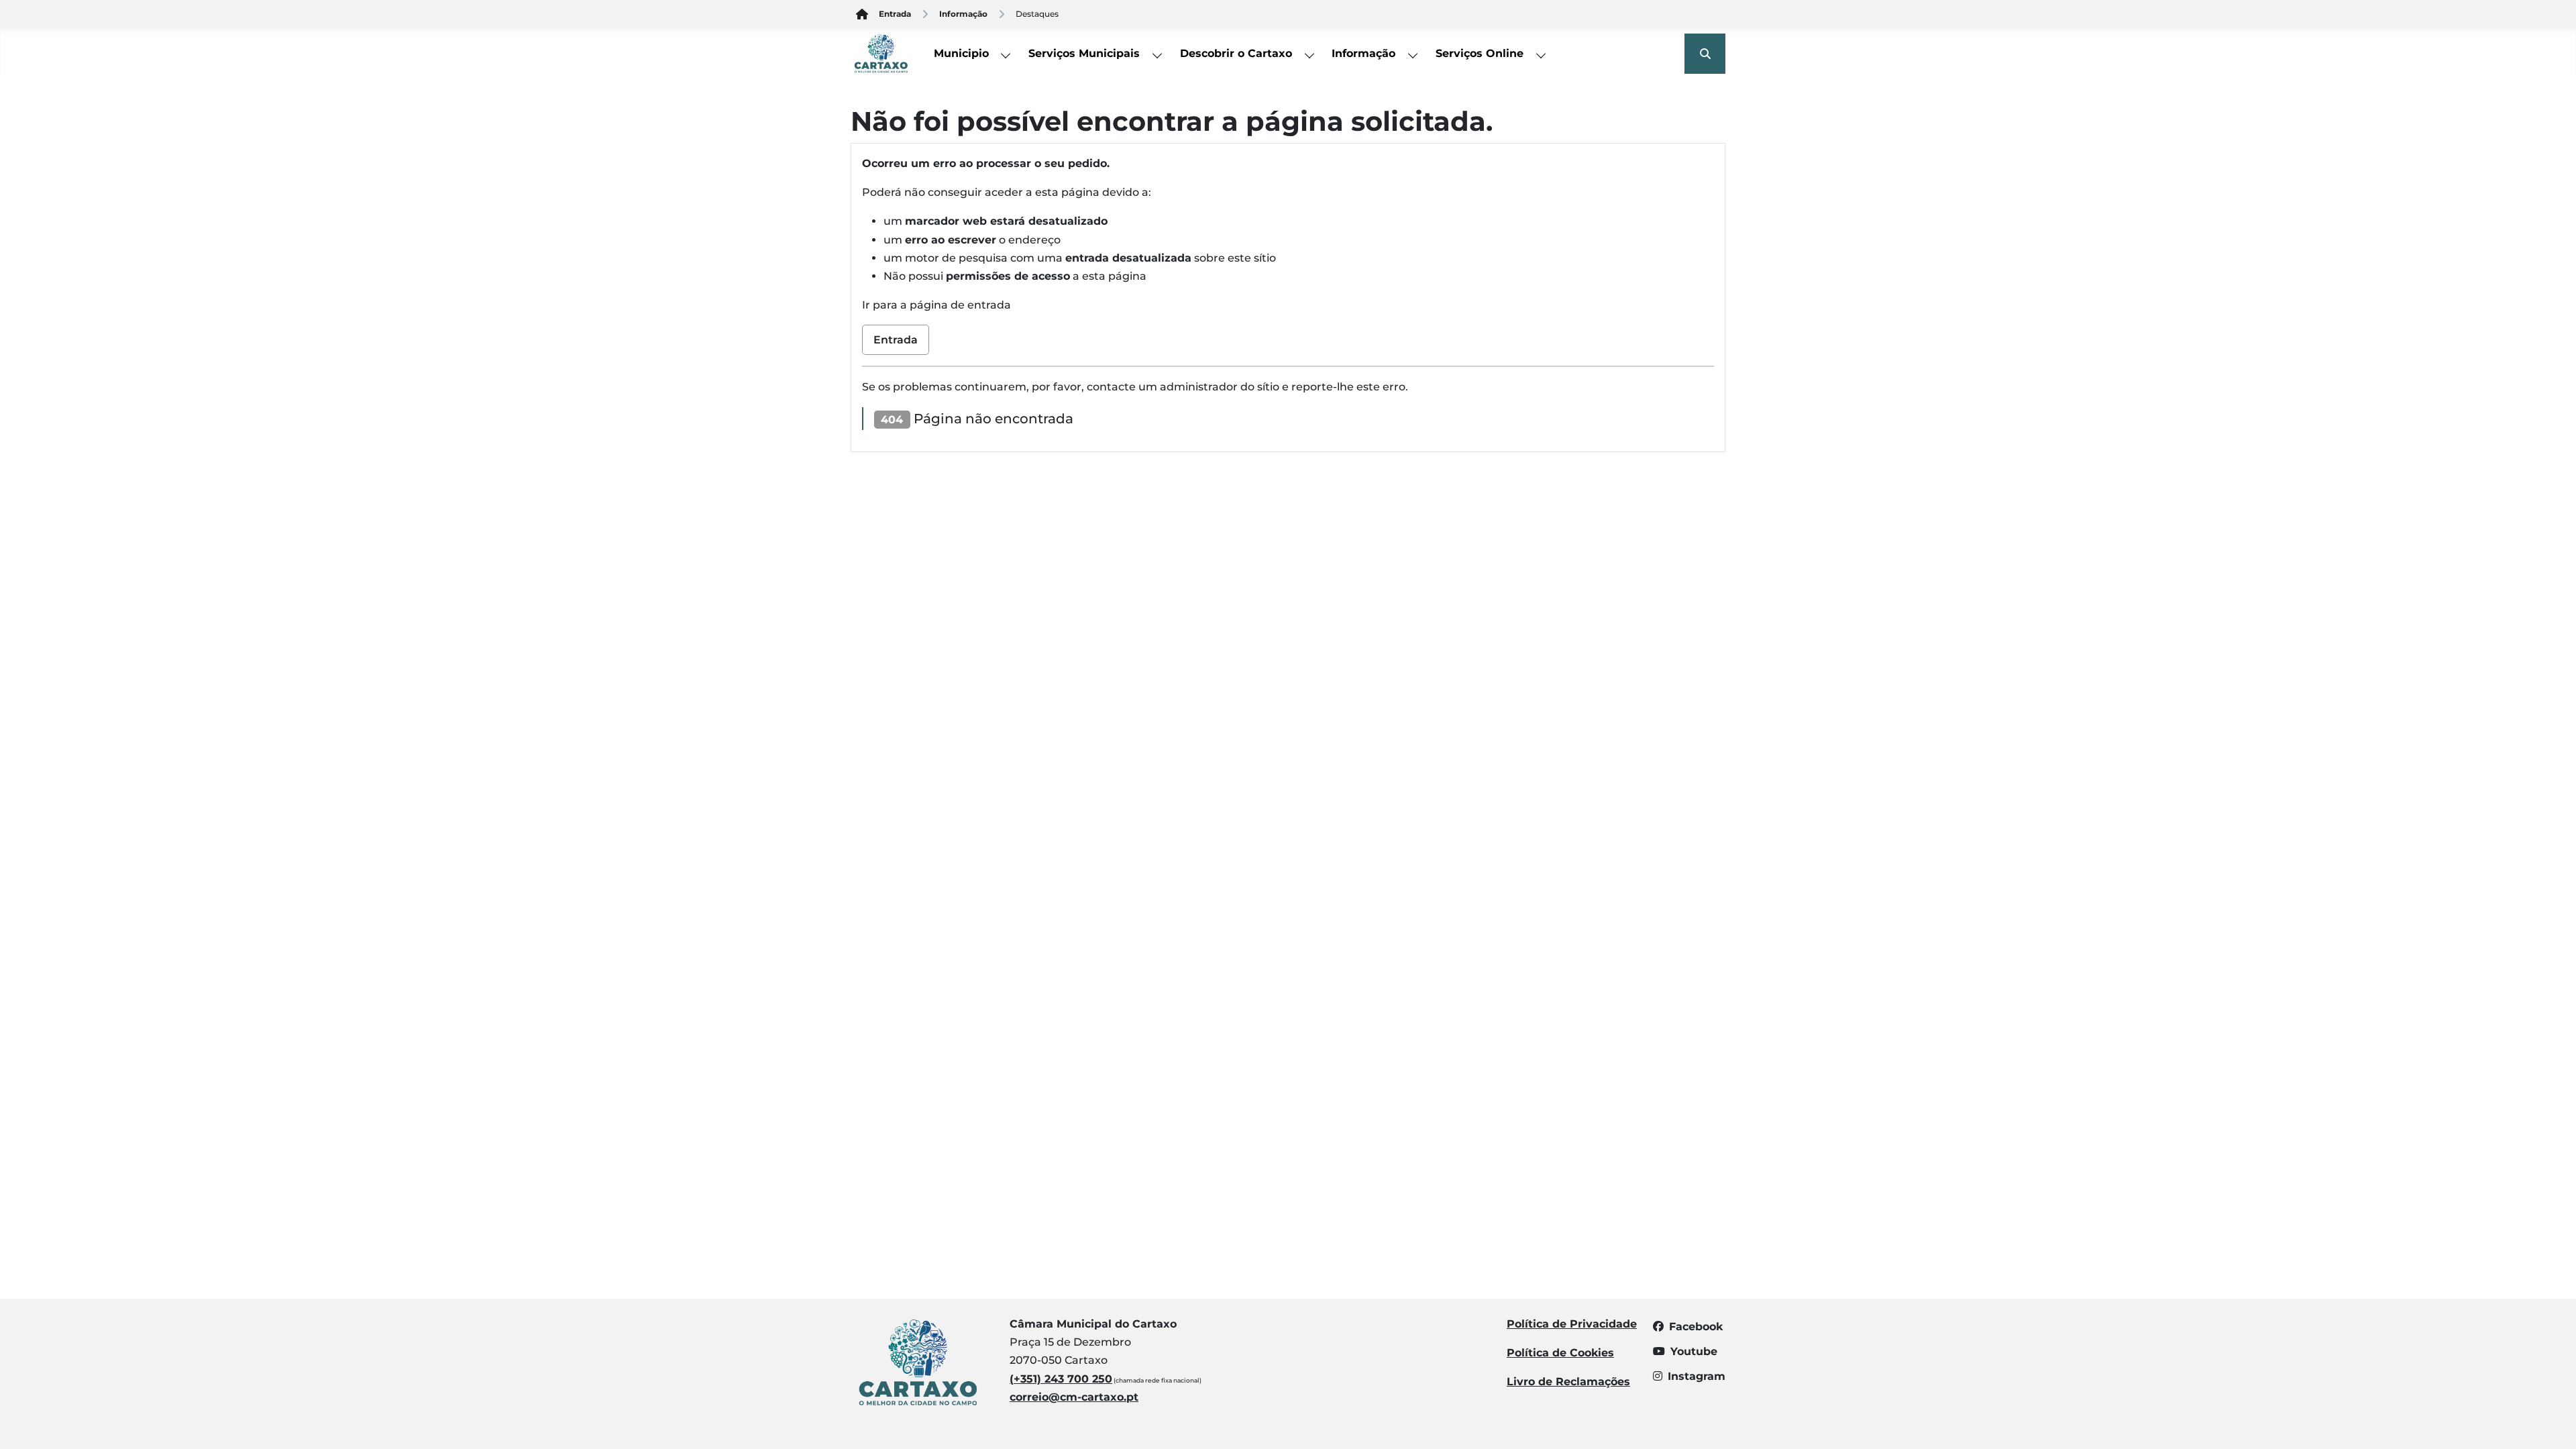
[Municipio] (1006, 54)
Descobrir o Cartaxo (1236, 53)
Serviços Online (1480, 53)
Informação (1363, 53)
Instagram (1697, 1376)
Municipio (961, 53)
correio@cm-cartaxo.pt (1074, 1397)
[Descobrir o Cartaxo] (1309, 54)
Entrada (896, 340)
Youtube (1694, 1351)
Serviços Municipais (1084, 53)
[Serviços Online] (1542, 54)
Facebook (1696, 1327)
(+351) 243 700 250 (1061, 1379)
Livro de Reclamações (1568, 1382)
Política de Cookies (1560, 1353)
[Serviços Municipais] (1158, 54)
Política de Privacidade (1572, 1324)
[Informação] (1413, 54)
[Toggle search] (1705, 54)
